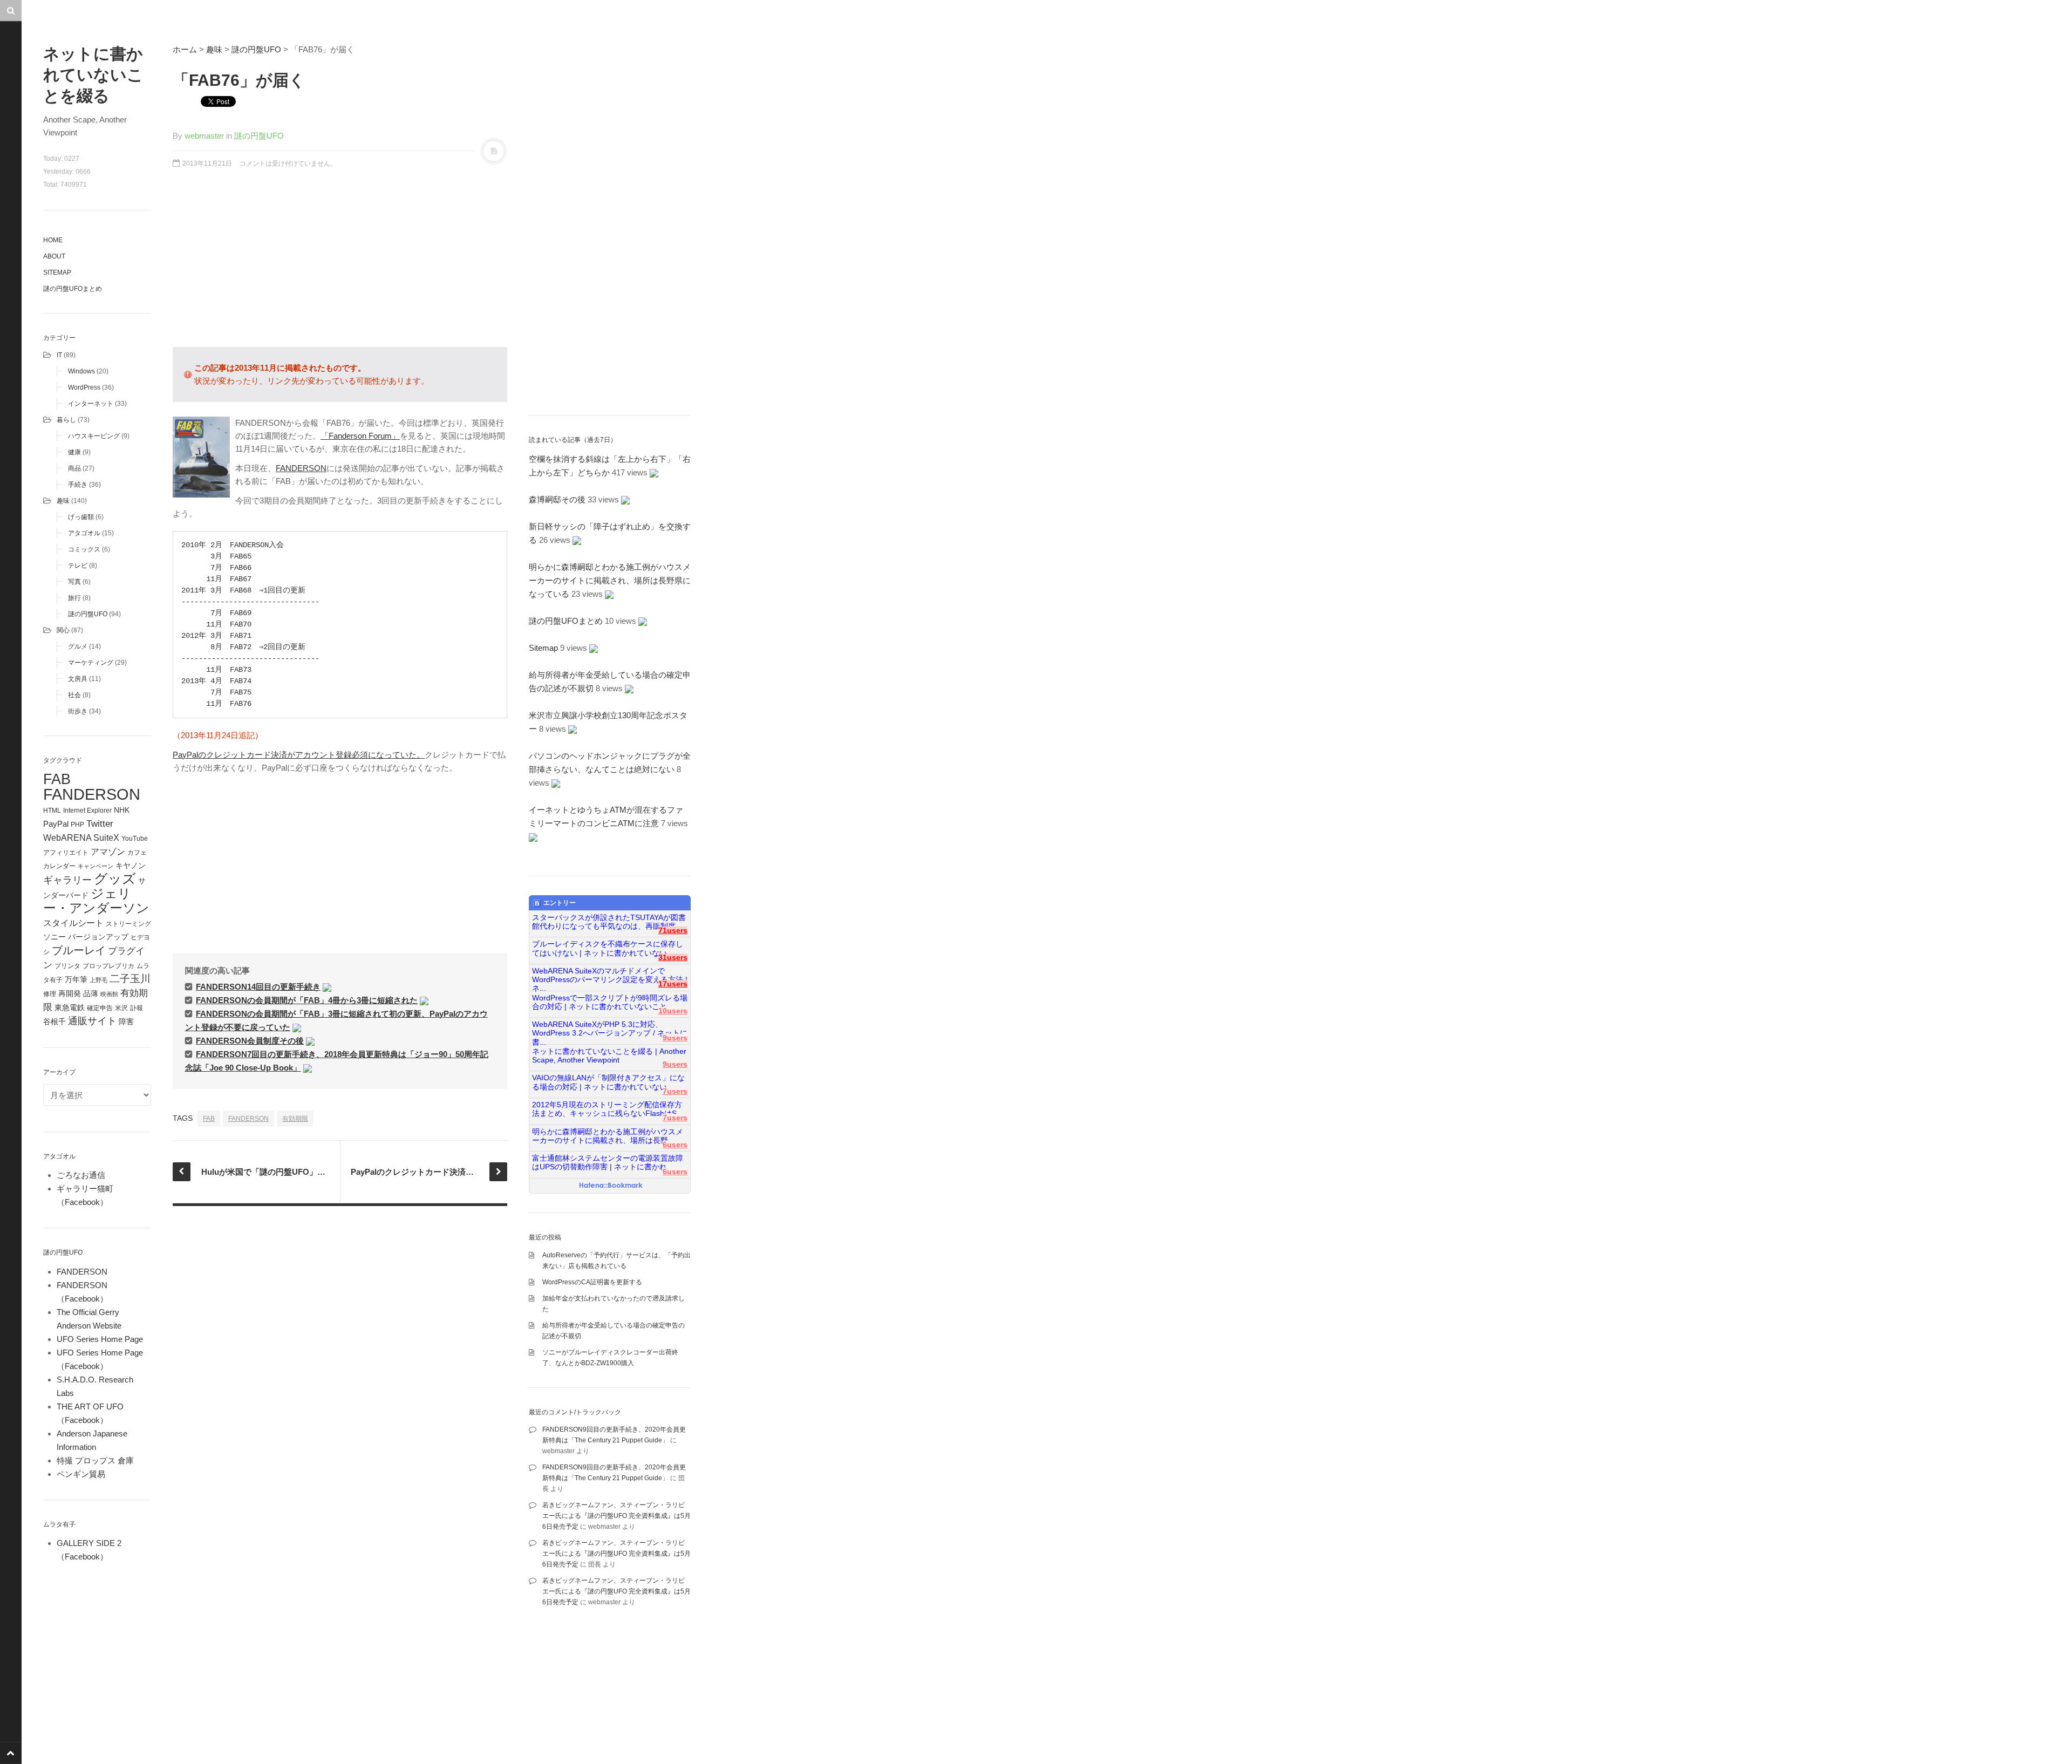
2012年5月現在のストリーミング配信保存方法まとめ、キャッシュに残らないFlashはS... (608, 1109)
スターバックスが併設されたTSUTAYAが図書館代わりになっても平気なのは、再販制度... (609, 922)
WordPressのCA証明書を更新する (592, 1282)
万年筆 (76, 979)
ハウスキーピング (94, 436)
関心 (63, 630)
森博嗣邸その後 (557, 499)
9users (675, 1038)
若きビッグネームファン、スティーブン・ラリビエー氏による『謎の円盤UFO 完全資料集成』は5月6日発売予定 (616, 1516)
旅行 (74, 598)
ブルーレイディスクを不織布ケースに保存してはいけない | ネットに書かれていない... (608, 948)
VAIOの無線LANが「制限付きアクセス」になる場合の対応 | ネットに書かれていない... (608, 1082)
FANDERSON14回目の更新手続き (258, 987)
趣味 (63, 501)
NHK (122, 810)
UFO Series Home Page (100, 1339)
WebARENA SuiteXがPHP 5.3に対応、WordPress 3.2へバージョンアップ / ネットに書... (610, 1029)
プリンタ (67, 966)
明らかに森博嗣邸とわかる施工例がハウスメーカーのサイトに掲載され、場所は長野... (608, 1136)
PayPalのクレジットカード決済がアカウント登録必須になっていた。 (299, 755)
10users (673, 1011)
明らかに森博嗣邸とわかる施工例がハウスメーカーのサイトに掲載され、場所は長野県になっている (610, 580)
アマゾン (108, 852)
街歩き (78, 711)
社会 (74, 695)
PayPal (56, 824)
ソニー (54, 937)
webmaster (204, 136)
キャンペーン (96, 866)
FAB (57, 779)
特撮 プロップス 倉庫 (95, 1460)
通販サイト (92, 1021)
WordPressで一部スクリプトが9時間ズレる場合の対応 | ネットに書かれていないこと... (610, 1002)
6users (675, 1145)
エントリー (560, 903)
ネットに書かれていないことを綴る (93, 75)
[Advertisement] (340, 263)
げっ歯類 (81, 517)
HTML (52, 811)
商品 (74, 468)
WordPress (84, 387)
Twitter (100, 823)
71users (673, 931)
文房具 (78, 679)
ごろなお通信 (81, 1175)
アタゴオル (84, 533)
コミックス (84, 549)
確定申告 (100, 1008)
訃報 (137, 1008)
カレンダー (59, 866)
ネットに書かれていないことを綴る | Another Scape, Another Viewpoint (609, 1056)
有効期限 (295, 1119)
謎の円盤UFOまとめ (73, 289)
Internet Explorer (87, 811)
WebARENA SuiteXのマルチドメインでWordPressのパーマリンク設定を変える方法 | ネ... (610, 976)
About (54, 256)
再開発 (70, 993)
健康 (74, 452)
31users (673, 958)
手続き (78, 485)
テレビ (78, 566)
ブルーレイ (79, 950)
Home (53, 240)
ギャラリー (67, 880)
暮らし (66, 420)
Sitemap (57, 273)
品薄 (91, 993)
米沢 (121, 1008)
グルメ (78, 646)
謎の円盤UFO (88, 614)
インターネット (91, 404)
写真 (74, 582)
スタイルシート (73, 923)
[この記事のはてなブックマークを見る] (327, 987)
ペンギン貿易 (81, 1474)
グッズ (115, 879)
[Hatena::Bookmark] (611, 1186)
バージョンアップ (98, 937)
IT (59, 355)
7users (675, 1091)
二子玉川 (130, 979)
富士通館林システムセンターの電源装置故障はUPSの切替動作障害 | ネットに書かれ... (608, 1163)
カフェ (137, 853)
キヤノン (131, 866)
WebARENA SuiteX (81, 837)
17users (673, 984)
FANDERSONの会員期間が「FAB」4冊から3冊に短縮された (307, 1000)
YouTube (135, 839)
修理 (50, 994)
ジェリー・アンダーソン (96, 901)
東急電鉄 (70, 1008)
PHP (77, 825)
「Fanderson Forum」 (360, 436)
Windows (81, 371)
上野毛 (98, 980)
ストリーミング (128, 924)
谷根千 (54, 1022)
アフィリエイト (66, 853)
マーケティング (91, 663)
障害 (126, 1022)
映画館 (109, 994)
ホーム (185, 49)
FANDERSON (92, 794)
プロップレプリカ (108, 966)
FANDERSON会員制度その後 (250, 1041)
